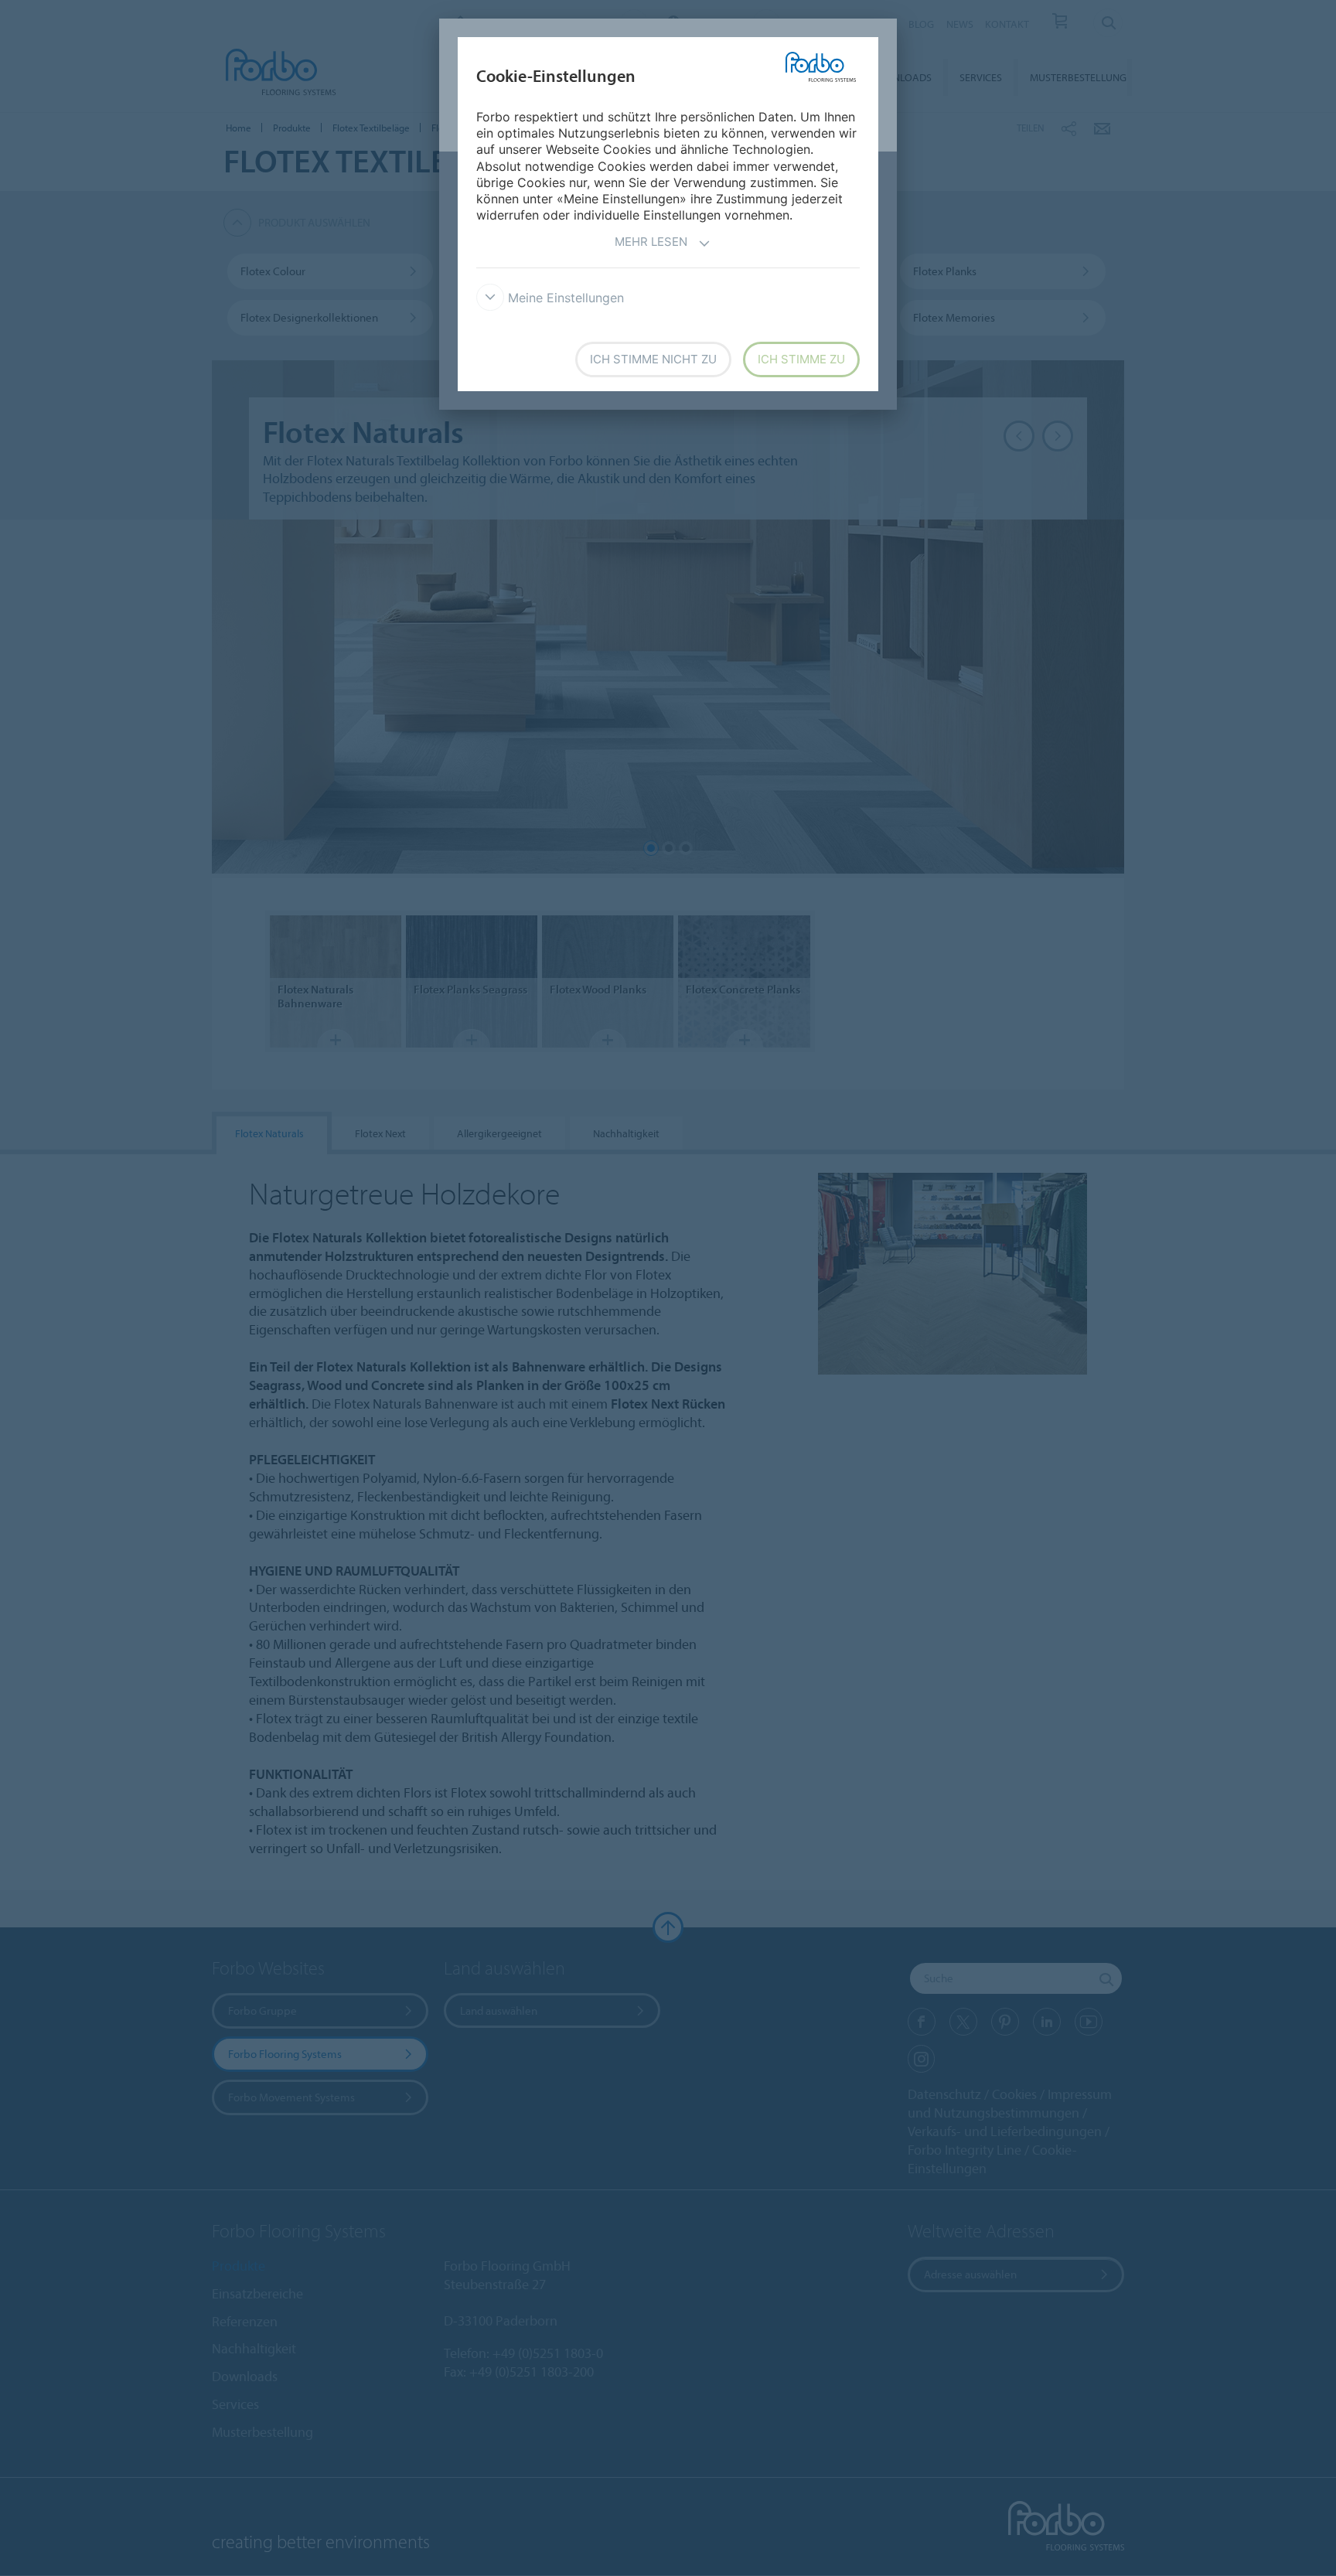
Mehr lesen (651, 242)
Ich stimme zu (801, 359)
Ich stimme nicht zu (653, 359)
